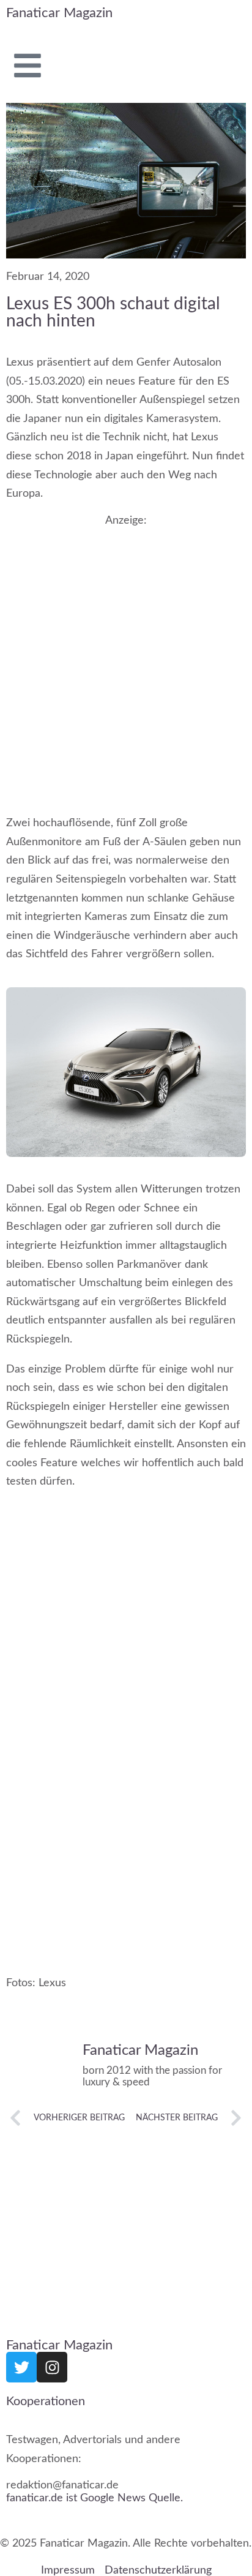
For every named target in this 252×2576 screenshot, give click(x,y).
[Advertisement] (126, 658)
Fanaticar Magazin (59, 13)
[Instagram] (52, 2367)
